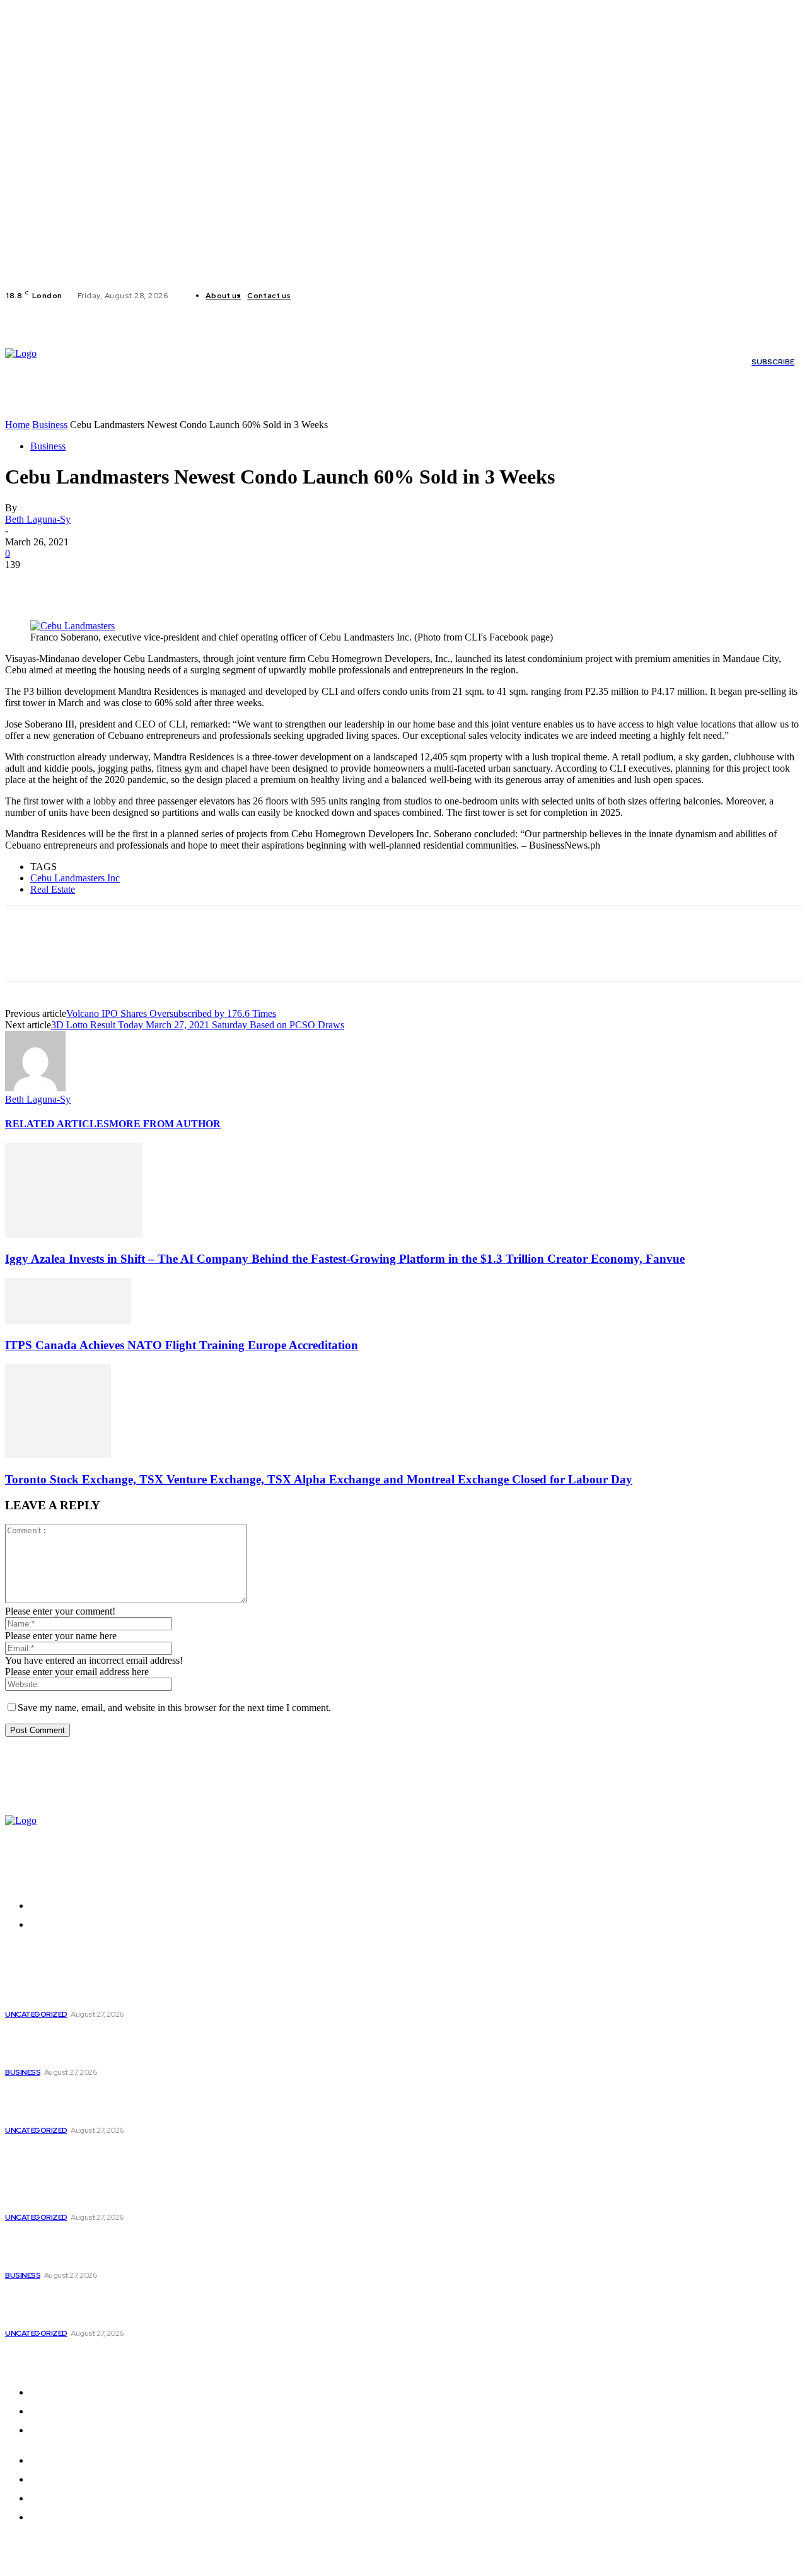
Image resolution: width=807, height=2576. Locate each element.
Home (17, 425)
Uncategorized (36, 2014)
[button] (213, 411)
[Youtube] (356, 296)
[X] (341, 296)
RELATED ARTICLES (57, 1124)
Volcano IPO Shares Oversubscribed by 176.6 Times (171, 1013)
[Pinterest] (117, 584)
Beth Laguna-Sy (38, 519)
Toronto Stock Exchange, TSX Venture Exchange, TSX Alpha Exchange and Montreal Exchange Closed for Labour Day (319, 1479)
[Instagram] (326, 296)
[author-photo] (35, 1088)
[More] (208, 584)
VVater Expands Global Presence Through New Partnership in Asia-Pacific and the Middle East (113, 1993)
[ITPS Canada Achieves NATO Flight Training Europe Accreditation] (68, 1320)
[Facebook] (311, 296)
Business (50, 425)
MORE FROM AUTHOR (165, 1124)
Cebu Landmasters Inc (75, 878)
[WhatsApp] (162, 584)
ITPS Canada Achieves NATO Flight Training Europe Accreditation (182, 1345)
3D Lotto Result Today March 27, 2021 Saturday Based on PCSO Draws (198, 1025)
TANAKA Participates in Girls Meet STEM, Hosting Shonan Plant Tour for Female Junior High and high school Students (108, 2103)
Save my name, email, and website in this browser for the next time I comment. (174, 1708)
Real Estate (53, 889)
